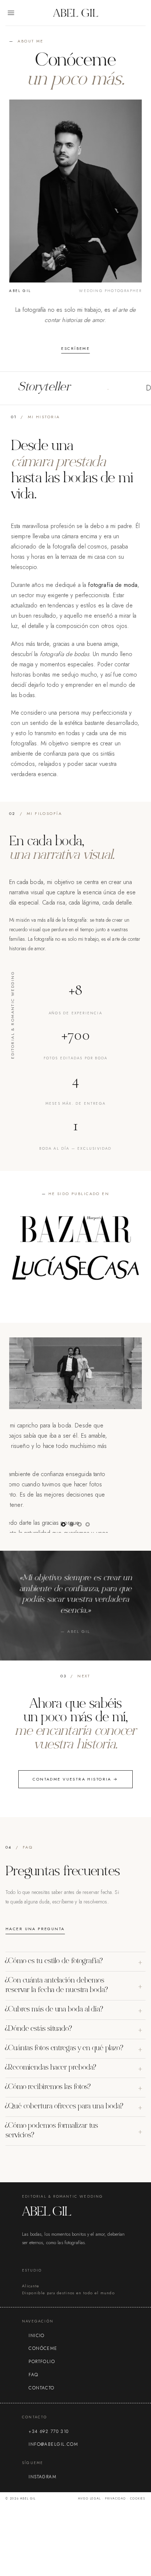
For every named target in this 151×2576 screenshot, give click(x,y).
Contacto (42, 2388)
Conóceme (43, 2348)
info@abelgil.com (53, 2444)
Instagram (43, 2477)
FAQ (33, 2375)
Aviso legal (89, 2498)
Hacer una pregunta (35, 1929)
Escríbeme (75, 348)
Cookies (138, 2498)
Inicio (37, 2336)
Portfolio (42, 2362)
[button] (11, 13)
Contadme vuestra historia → (75, 1779)
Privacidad (116, 2498)
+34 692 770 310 (49, 2431)
